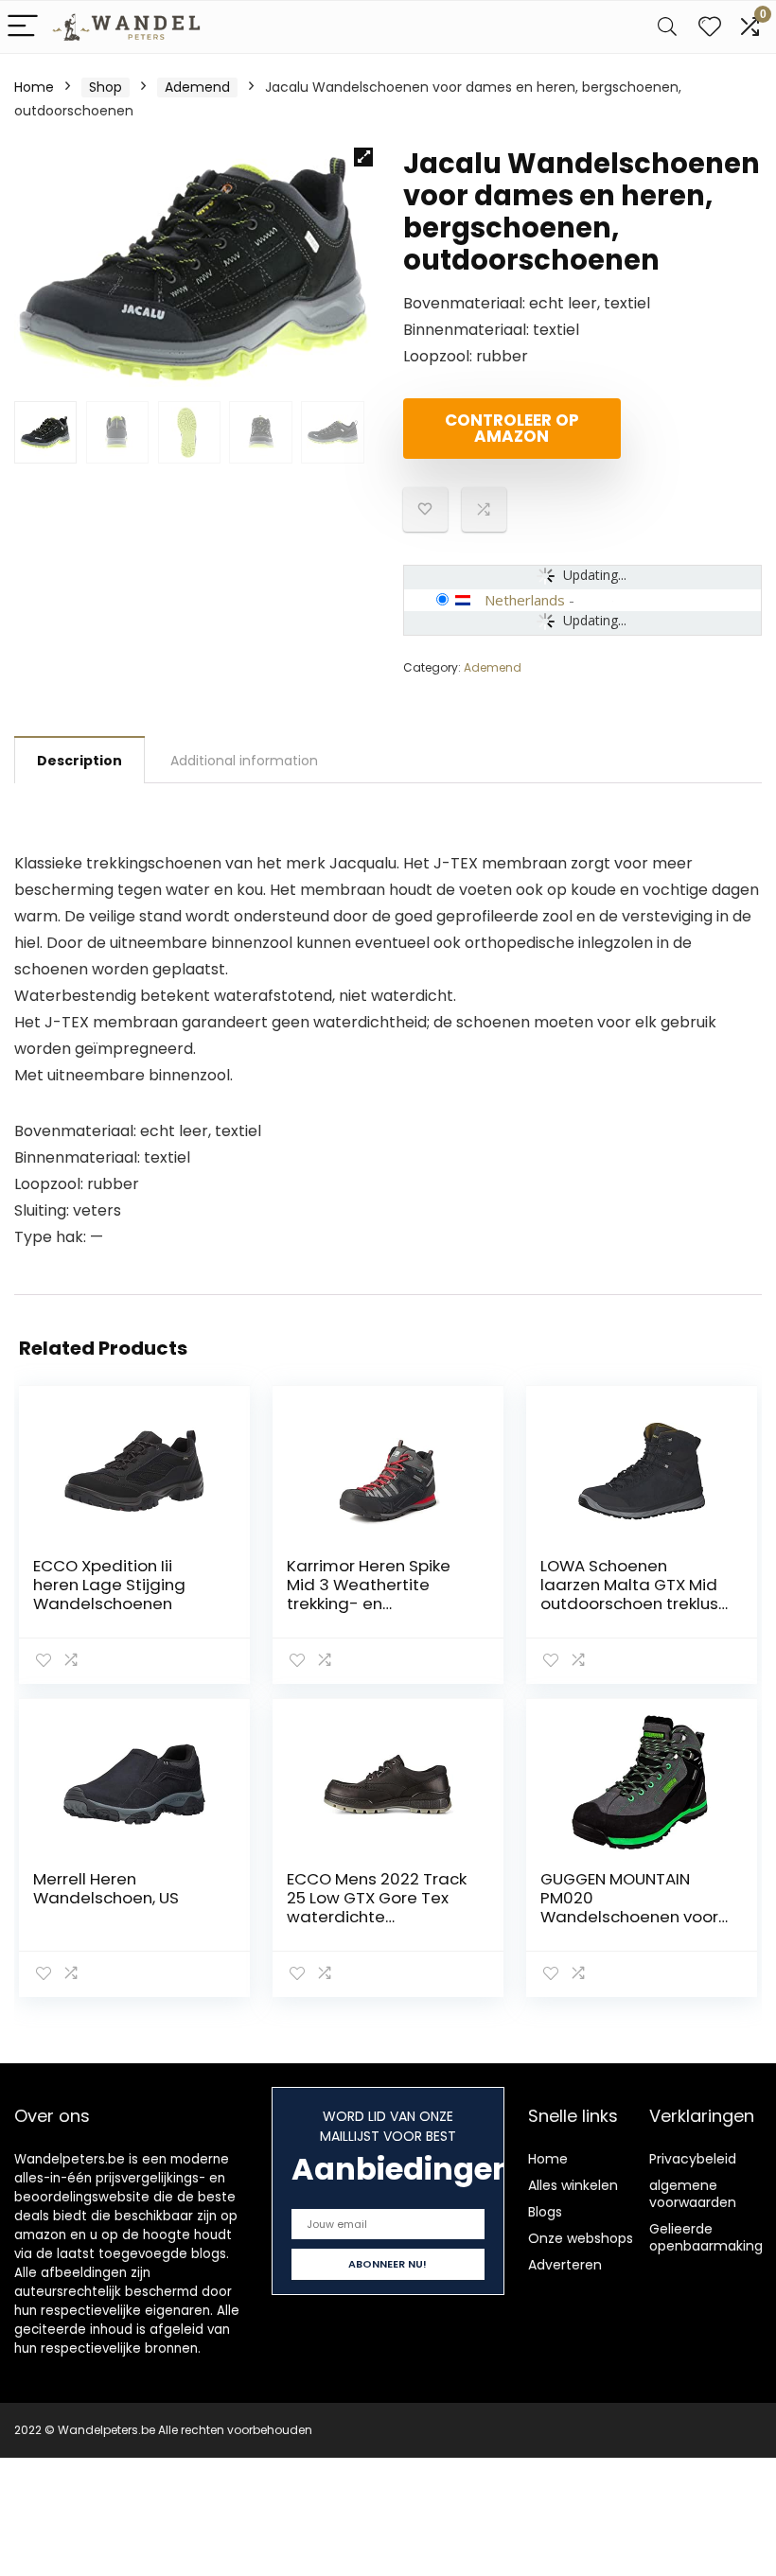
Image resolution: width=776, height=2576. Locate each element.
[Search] (667, 27)
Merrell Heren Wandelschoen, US (106, 1888)
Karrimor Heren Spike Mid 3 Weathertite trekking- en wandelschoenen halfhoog (369, 1603)
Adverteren (565, 2265)
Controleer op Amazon (512, 428)
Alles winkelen (573, 2185)
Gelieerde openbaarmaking (706, 2237)
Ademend (197, 87)
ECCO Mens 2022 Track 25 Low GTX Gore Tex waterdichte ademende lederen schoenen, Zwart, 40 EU (377, 1917)
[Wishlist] (710, 27)
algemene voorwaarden (693, 2194)
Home (34, 87)
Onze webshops (581, 2238)
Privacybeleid (693, 2159)
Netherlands (525, 600)
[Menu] (23, 27)
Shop (106, 87)
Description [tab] (79, 761)
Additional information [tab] (244, 761)
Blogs (545, 2212)
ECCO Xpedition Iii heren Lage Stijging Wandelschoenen (109, 1585)
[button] (363, 157)
